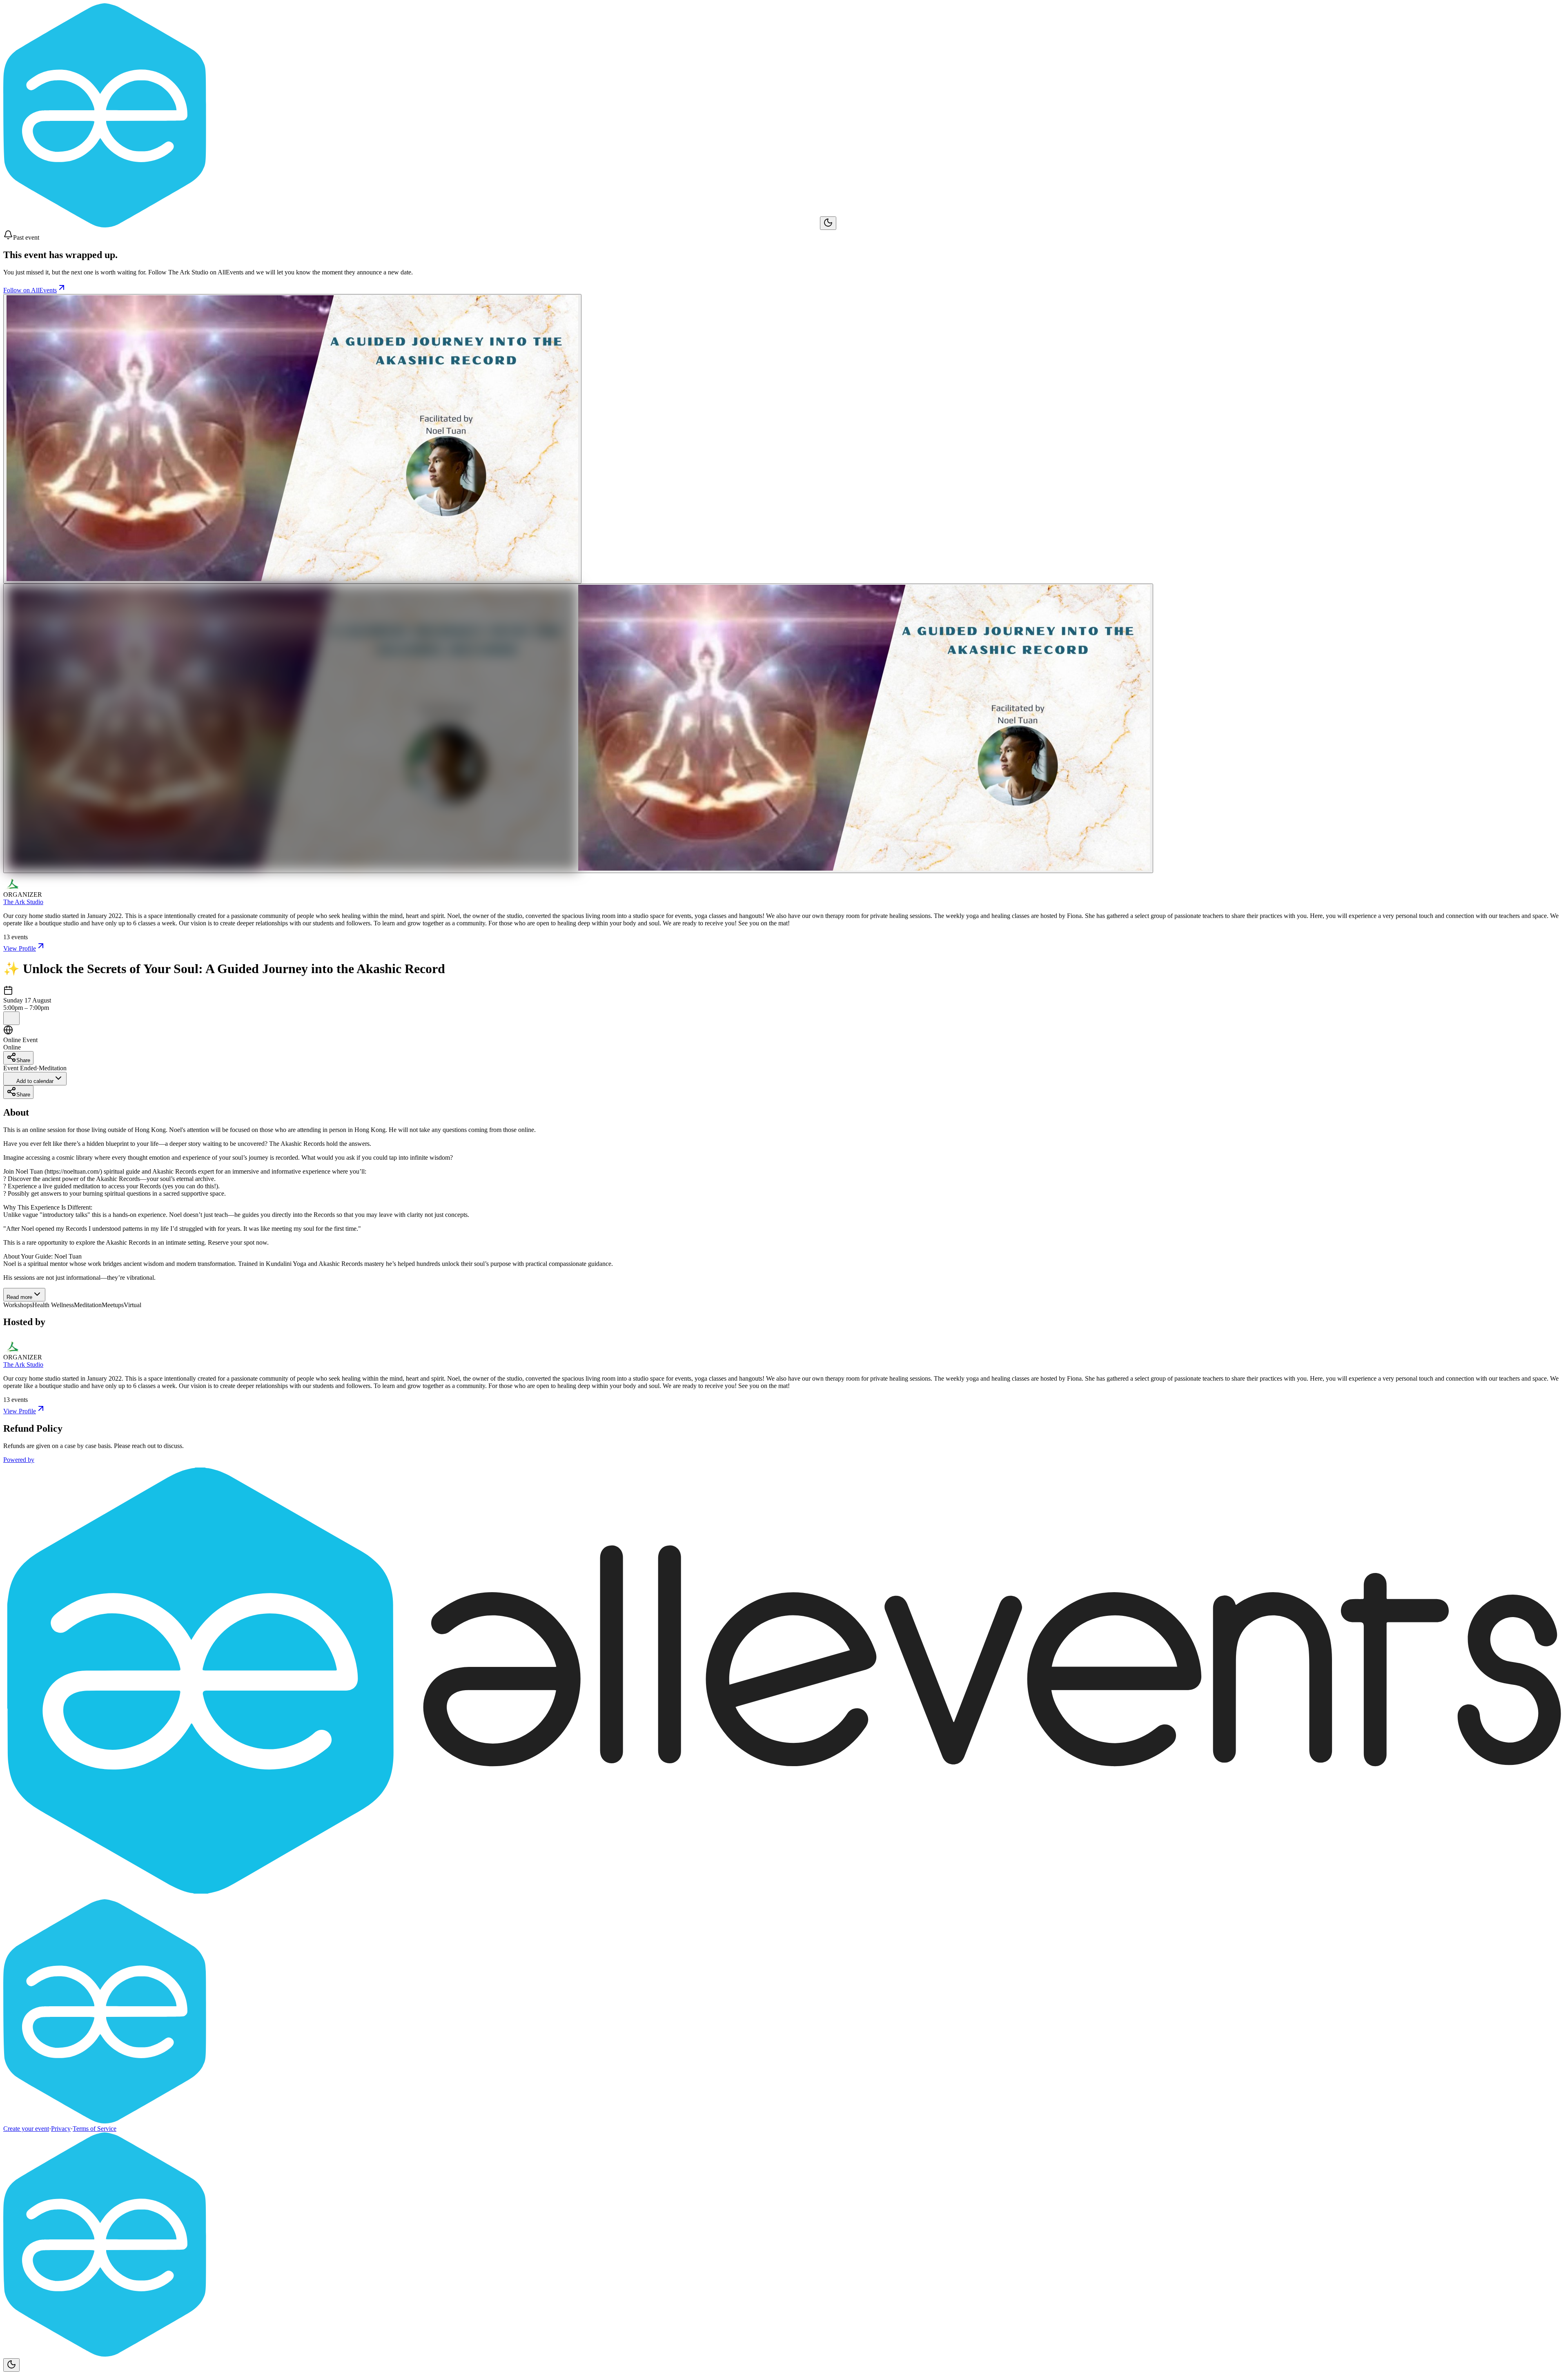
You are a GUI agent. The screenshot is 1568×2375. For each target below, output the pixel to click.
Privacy (61, 2129)
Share (23, 1060)
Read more (19, 1297)
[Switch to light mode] (828, 223)
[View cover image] (292, 439)
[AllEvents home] (412, 225)
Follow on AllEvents (30, 290)
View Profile (20, 948)
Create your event (26, 2129)
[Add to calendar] (11, 1018)
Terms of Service (95, 2129)
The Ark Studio (23, 902)
